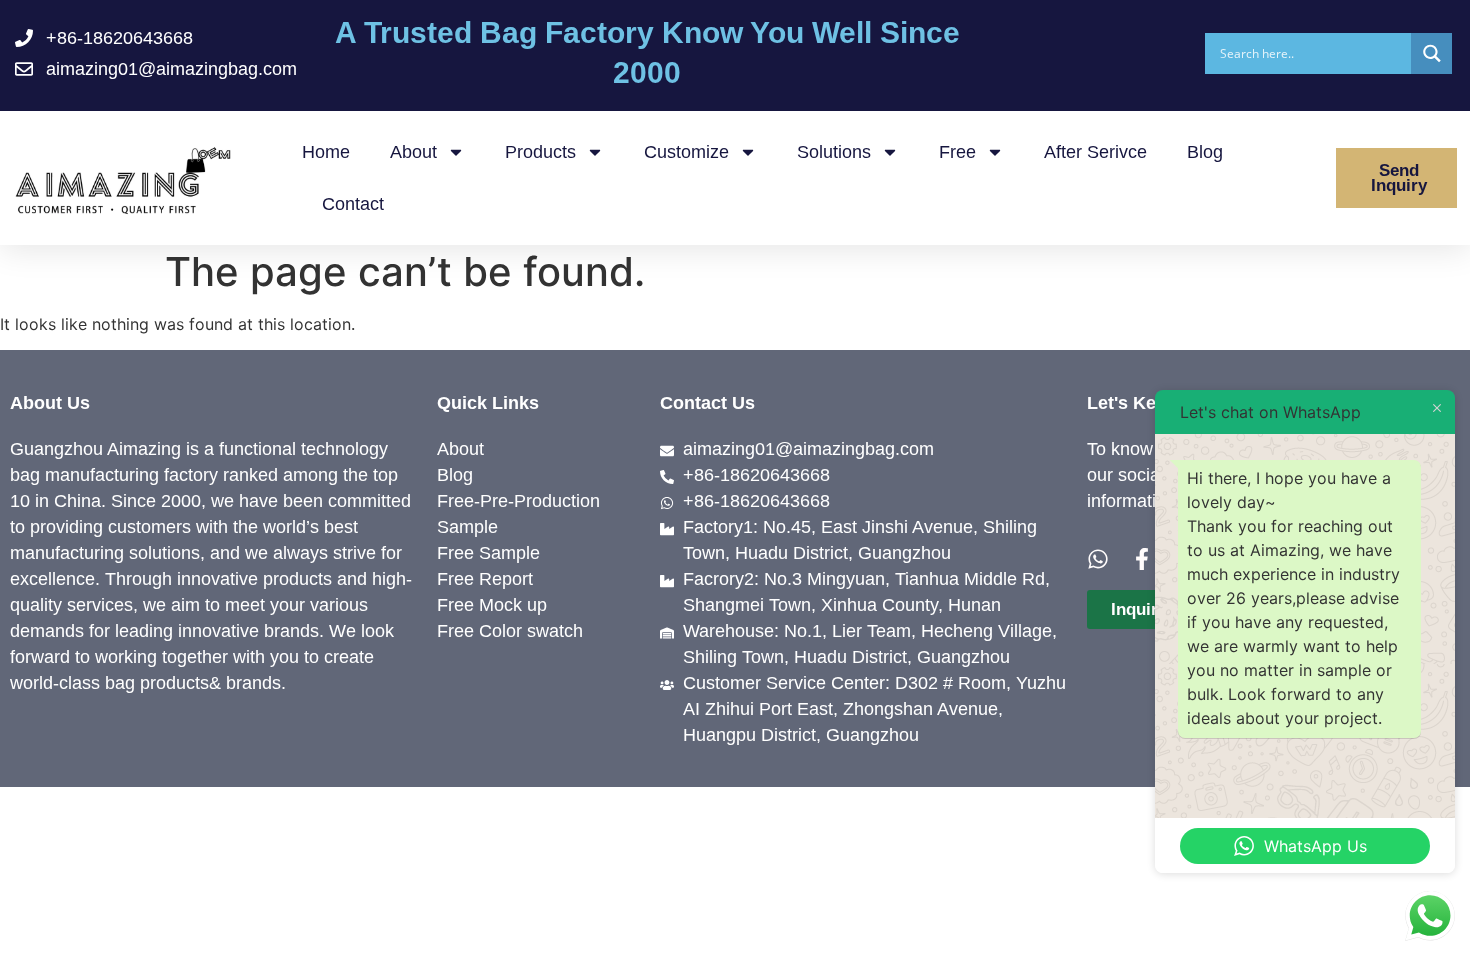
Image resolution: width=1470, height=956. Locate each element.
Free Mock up (492, 605)
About (413, 152)
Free (957, 152)
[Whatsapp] (1098, 559)
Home (326, 152)
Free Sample (488, 553)
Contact (353, 204)
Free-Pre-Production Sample (518, 514)
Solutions (834, 152)
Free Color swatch (510, 631)
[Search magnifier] (1431, 53)
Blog (1205, 152)
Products (540, 152)
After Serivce (1095, 152)
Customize (686, 152)
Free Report (485, 579)
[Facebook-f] (1142, 559)
